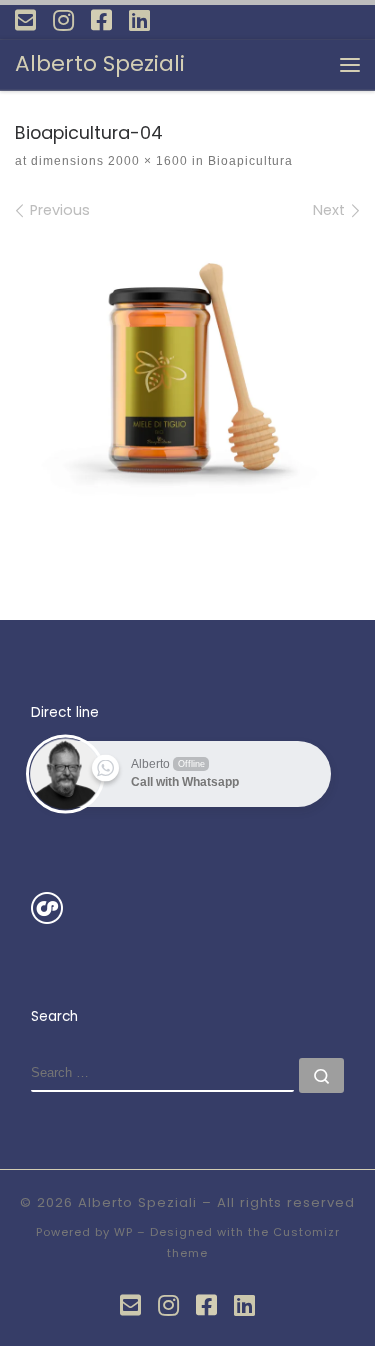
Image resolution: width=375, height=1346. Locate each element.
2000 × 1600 (146, 161)
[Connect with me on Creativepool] (47, 907)
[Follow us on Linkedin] (139, 20)
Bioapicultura (248, 161)
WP (123, 1232)
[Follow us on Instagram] (63, 20)
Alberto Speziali (137, 1202)
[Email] (25, 20)
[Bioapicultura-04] (187, 374)
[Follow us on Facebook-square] (101, 20)
